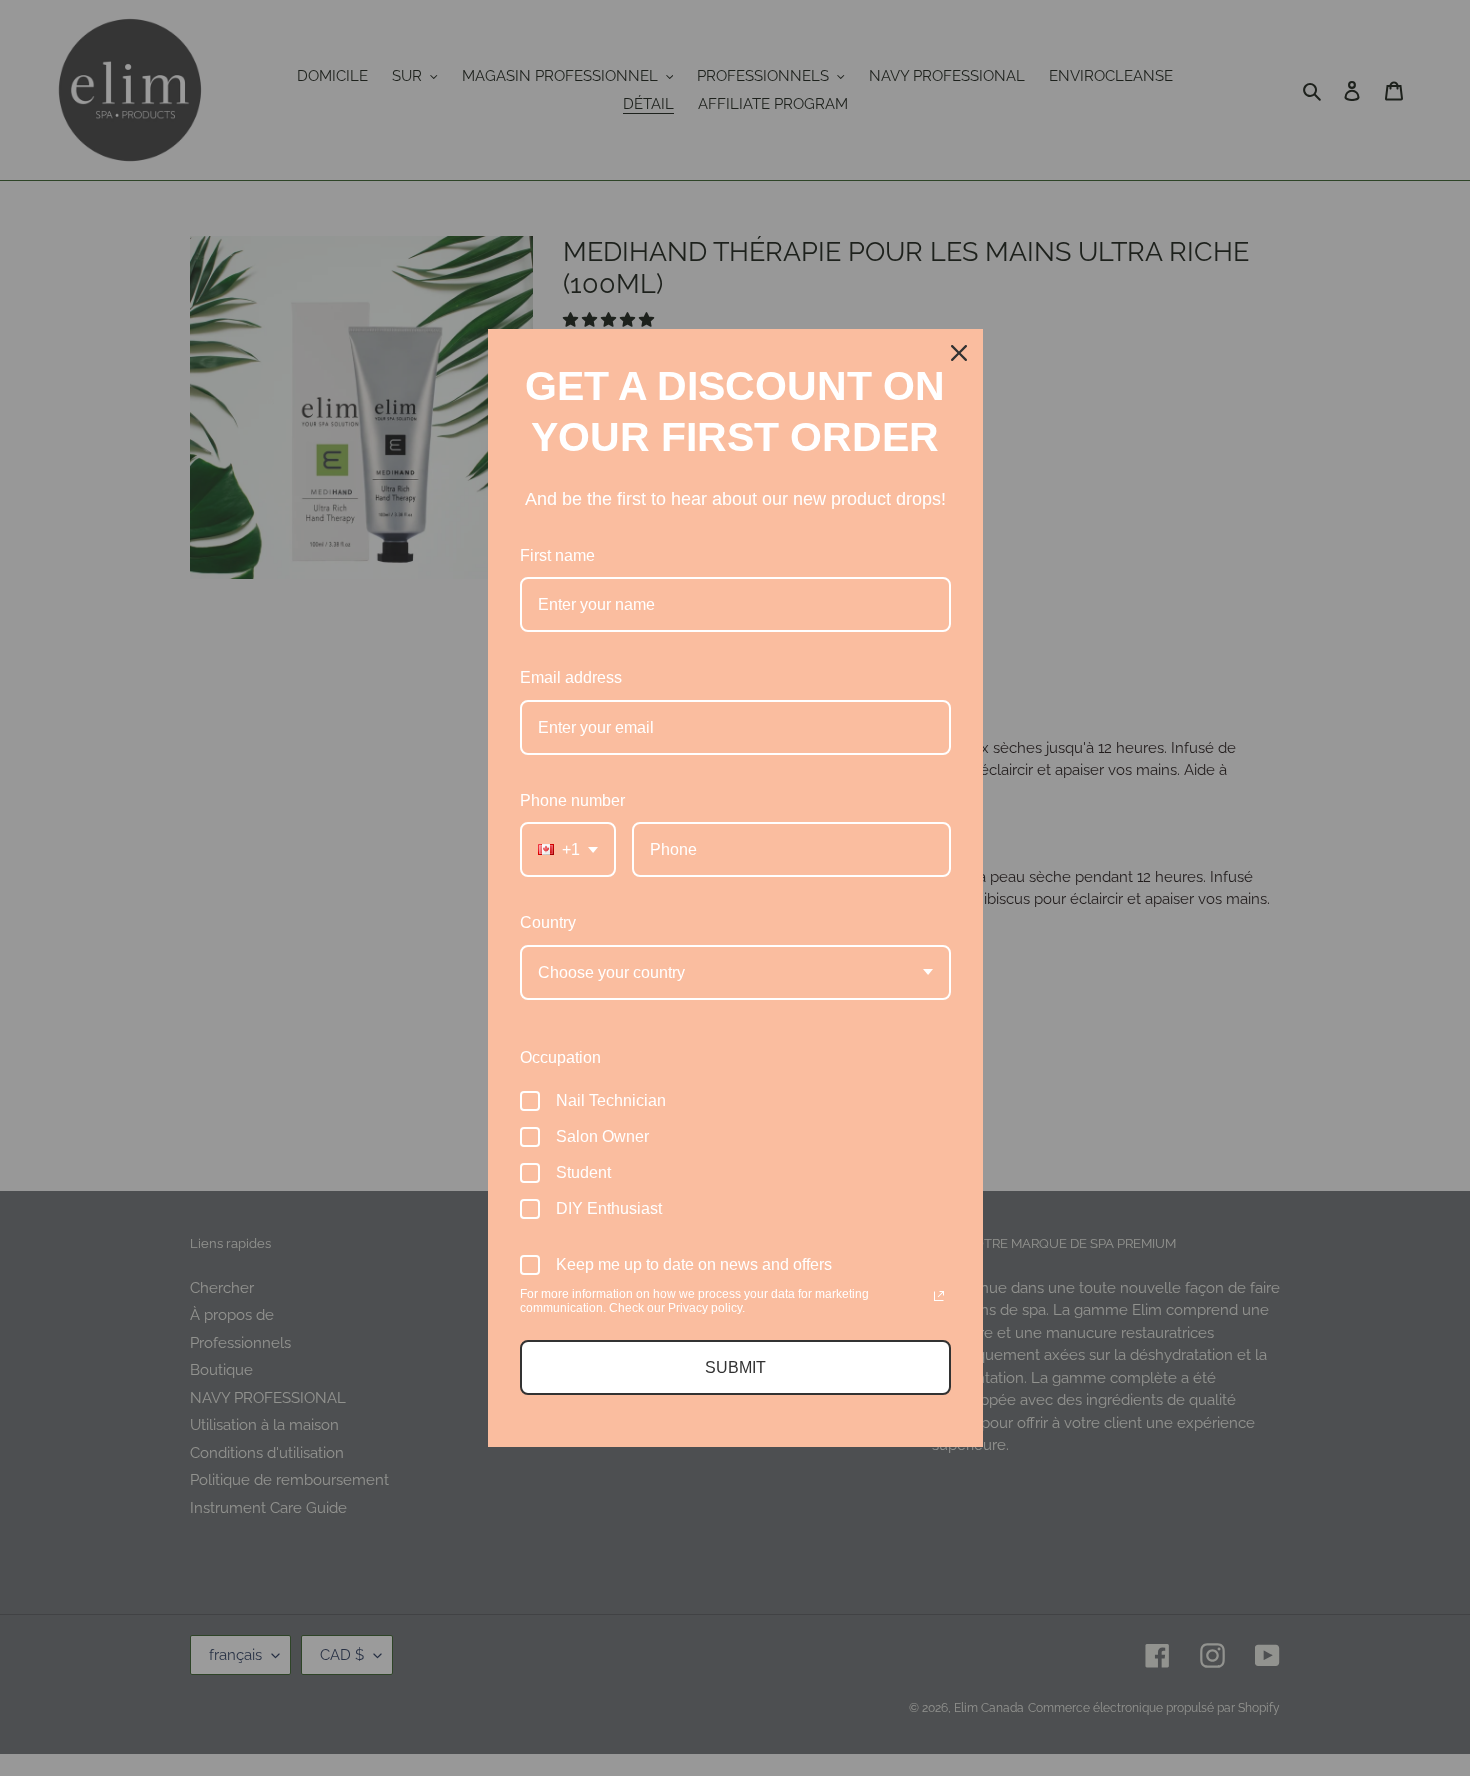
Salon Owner (602, 1136)
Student (583, 1172)
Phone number (572, 800)
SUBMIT (735, 1367)
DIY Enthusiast (609, 1208)
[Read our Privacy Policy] (939, 1296)
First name (557, 555)
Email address (571, 677)
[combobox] (568, 849)
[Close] (959, 353)
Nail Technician (611, 1100)
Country (548, 922)
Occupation (560, 1057)
